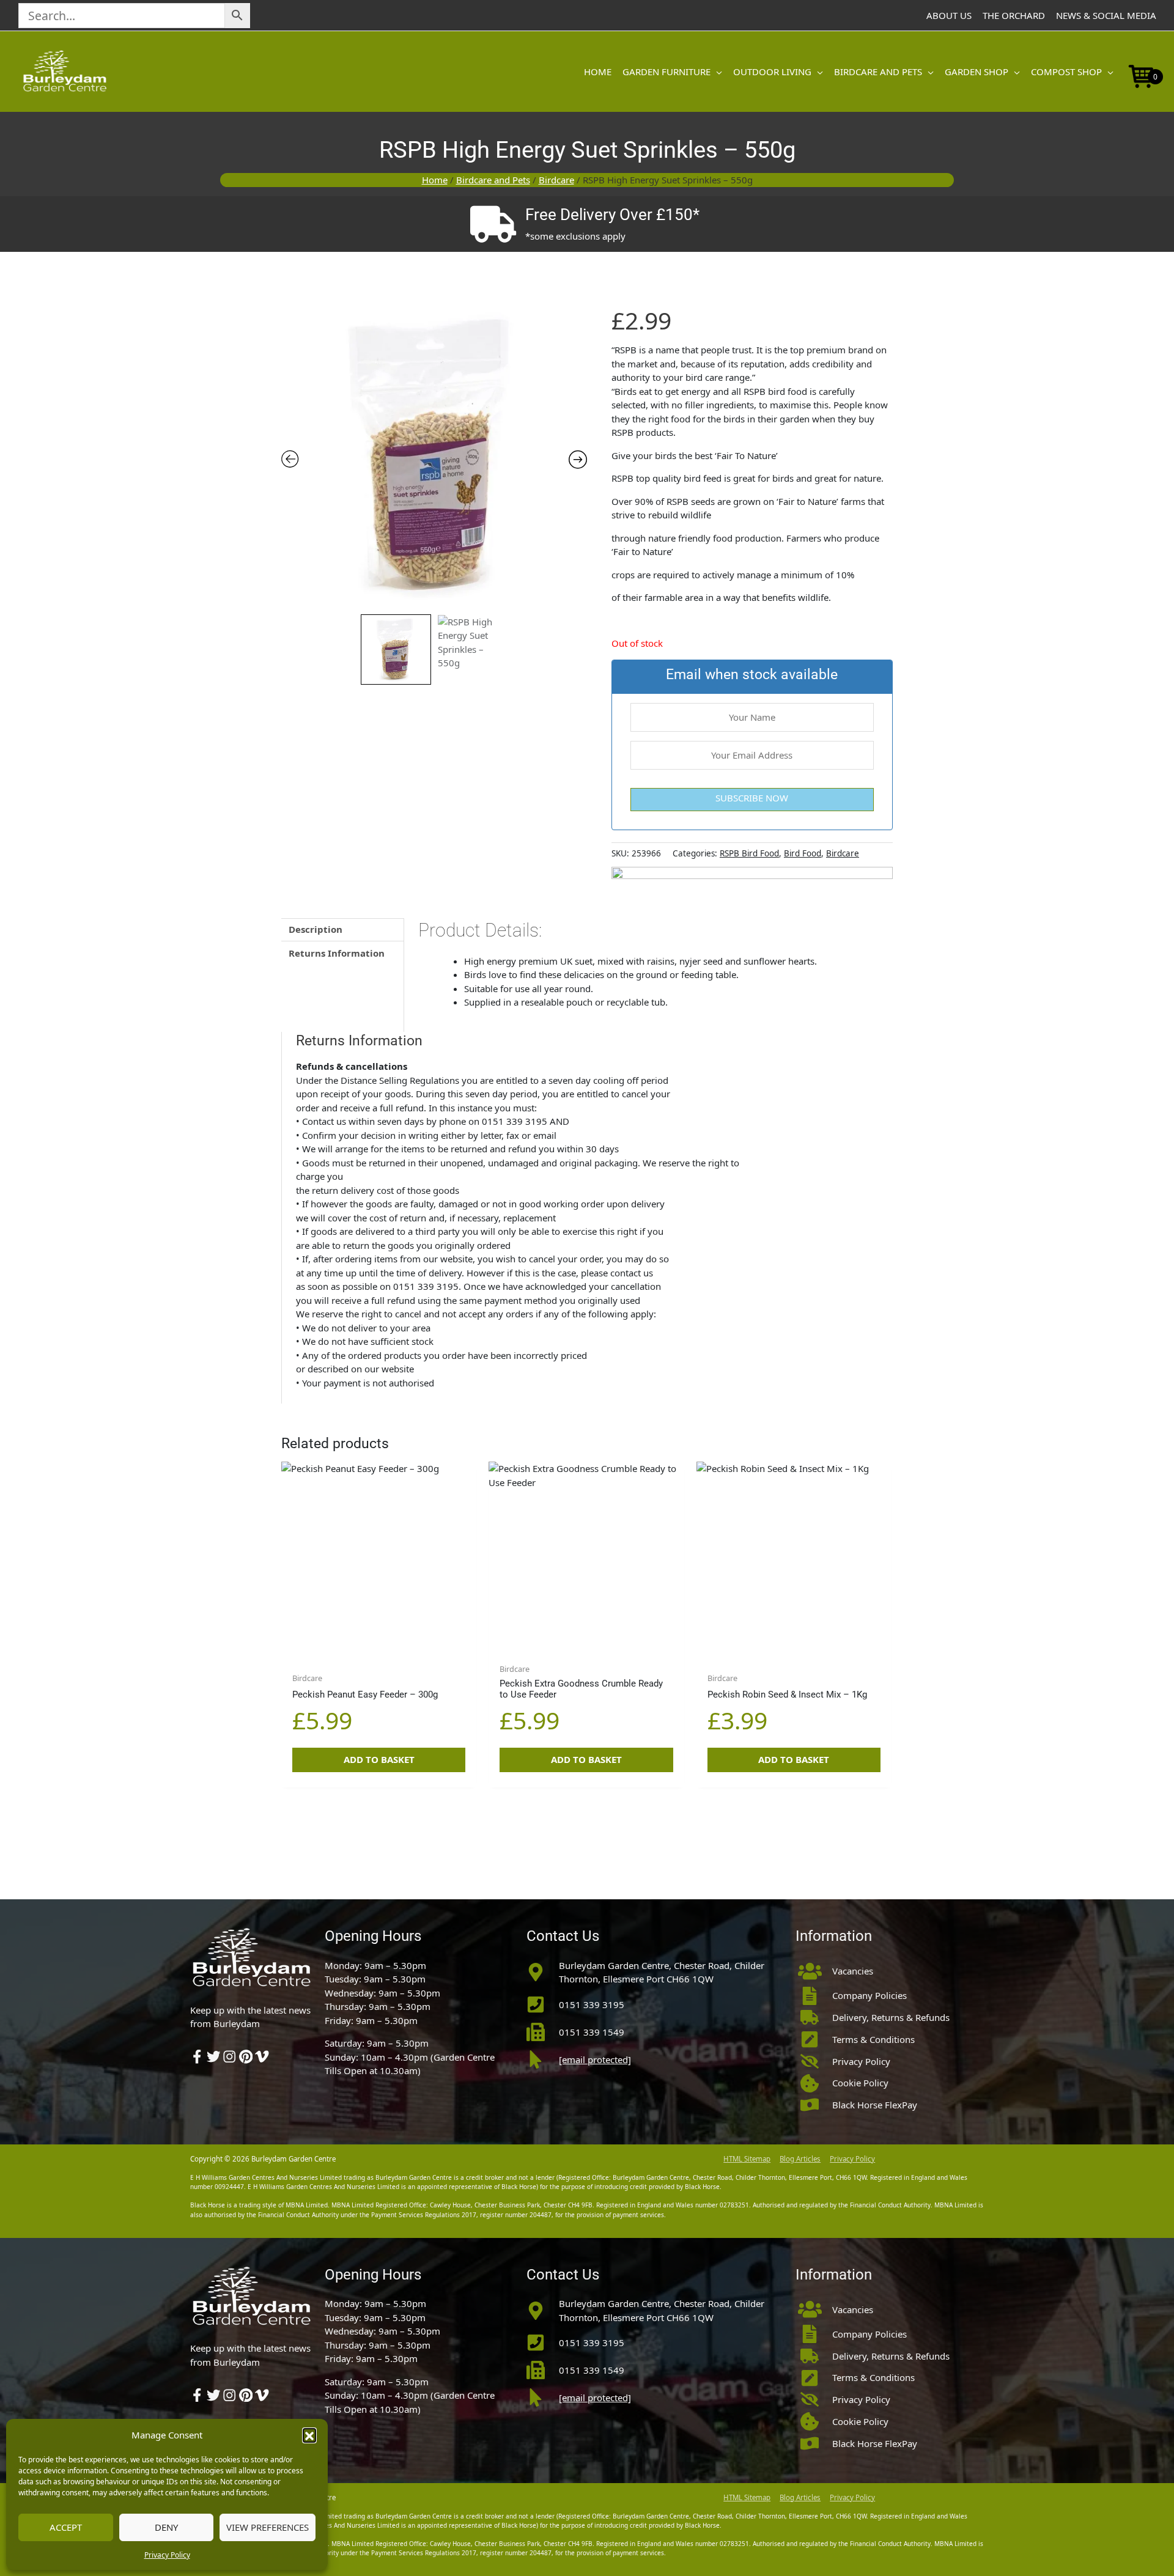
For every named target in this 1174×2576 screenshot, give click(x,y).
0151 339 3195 (592, 2004)
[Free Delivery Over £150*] (493, 224)
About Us (949, 15)
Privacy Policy (167, 2555)
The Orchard (1014, 15)
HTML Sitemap (747, 2159)
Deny (166, 2527)
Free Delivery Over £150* (612, 215)
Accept (66, 2527)
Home (435, 180)
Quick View (379, 1645)
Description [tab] (316, 929)
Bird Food (803, 853)
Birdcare (556, 180)
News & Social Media (1106, 15)
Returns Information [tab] (337, 953)
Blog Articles (800, 2159)
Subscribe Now (752, 798)
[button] (309, 2435)
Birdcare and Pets (493, 180)
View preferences (268, 2527)
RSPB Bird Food (749, 853)
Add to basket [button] (379, 1759)
